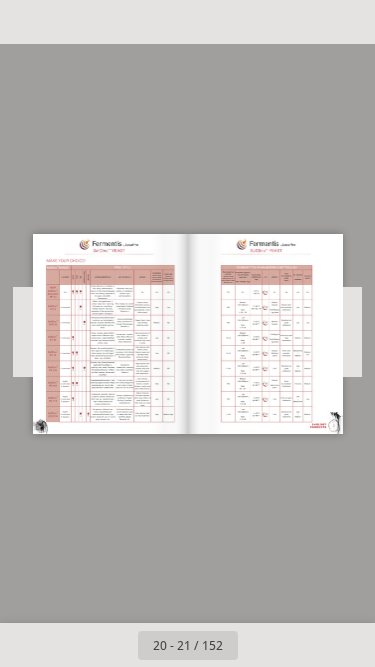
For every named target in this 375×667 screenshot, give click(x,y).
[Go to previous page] (116, 645)
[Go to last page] (304, 645)
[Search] (72, 22)
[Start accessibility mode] (116, 22)
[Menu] (28, 22)
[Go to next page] (260, 645)
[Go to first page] (72, 645)
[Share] (303, 22)
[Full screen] (347, 22)
